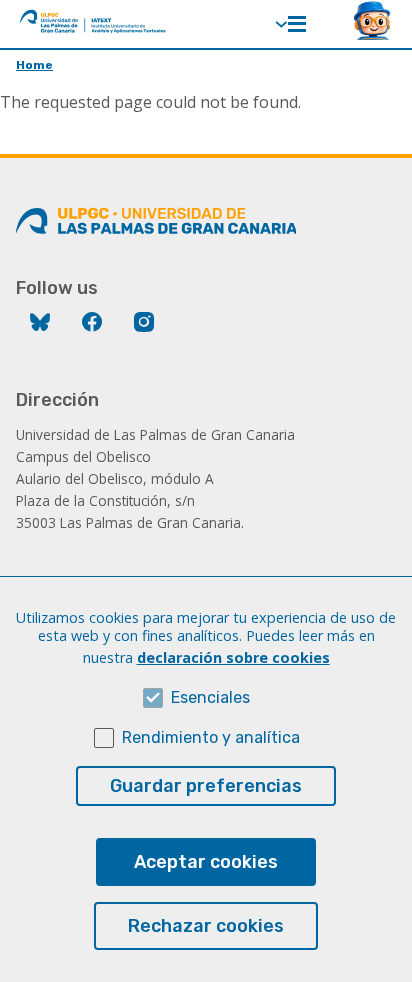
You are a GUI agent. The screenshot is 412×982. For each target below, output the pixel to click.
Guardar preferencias (206, 786)
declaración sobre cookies (233, 657)
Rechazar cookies (206, 926)
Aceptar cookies (206, 862)
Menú (297, 24)
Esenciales (210, 697)
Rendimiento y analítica (211, 737)
